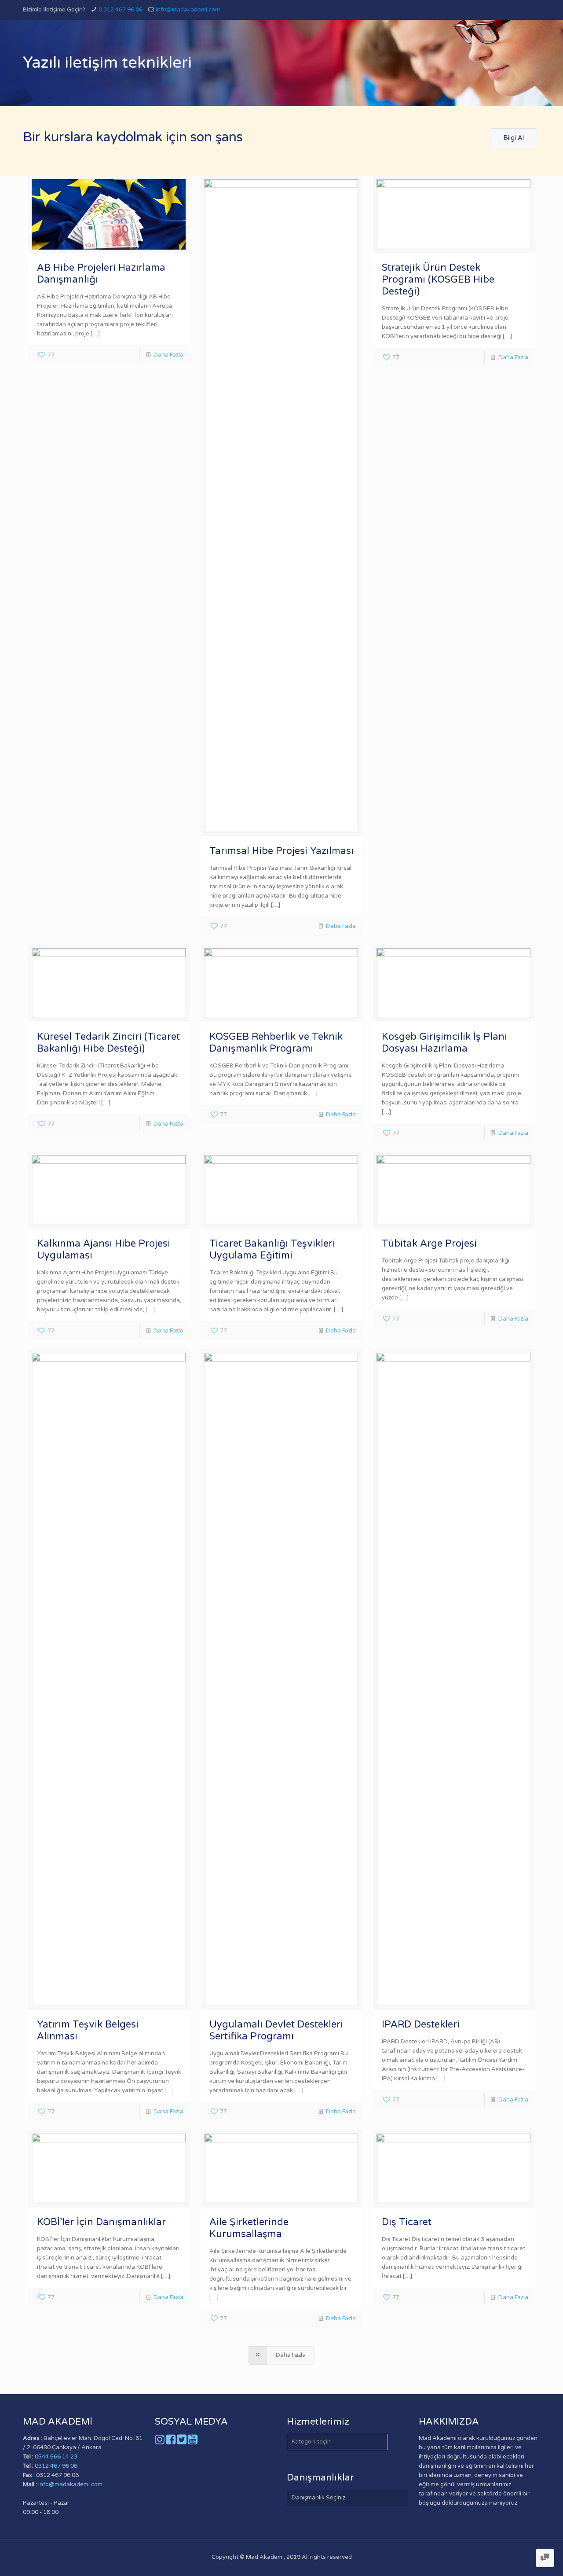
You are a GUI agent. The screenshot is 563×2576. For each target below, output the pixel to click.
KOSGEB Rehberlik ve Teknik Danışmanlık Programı (276, 1043)
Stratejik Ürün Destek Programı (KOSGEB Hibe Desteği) (438, 280)
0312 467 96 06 (56, 2466)
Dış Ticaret (407, 2222)
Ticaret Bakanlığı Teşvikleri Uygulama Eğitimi (272, 1249)
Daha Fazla (168, 355)
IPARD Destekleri (421, 2024)
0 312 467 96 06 (121, 10)
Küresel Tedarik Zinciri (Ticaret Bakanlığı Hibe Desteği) (108, 1043)
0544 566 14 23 (56, 2457)
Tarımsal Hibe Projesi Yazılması (281, 851)
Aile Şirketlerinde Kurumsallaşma (249, 2228)
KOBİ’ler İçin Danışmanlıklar (101, 2222)
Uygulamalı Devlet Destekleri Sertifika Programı (276, 2030)
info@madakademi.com (188, 10)
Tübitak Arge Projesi (429, 1244)
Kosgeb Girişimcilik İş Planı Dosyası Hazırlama (444, 1043)
